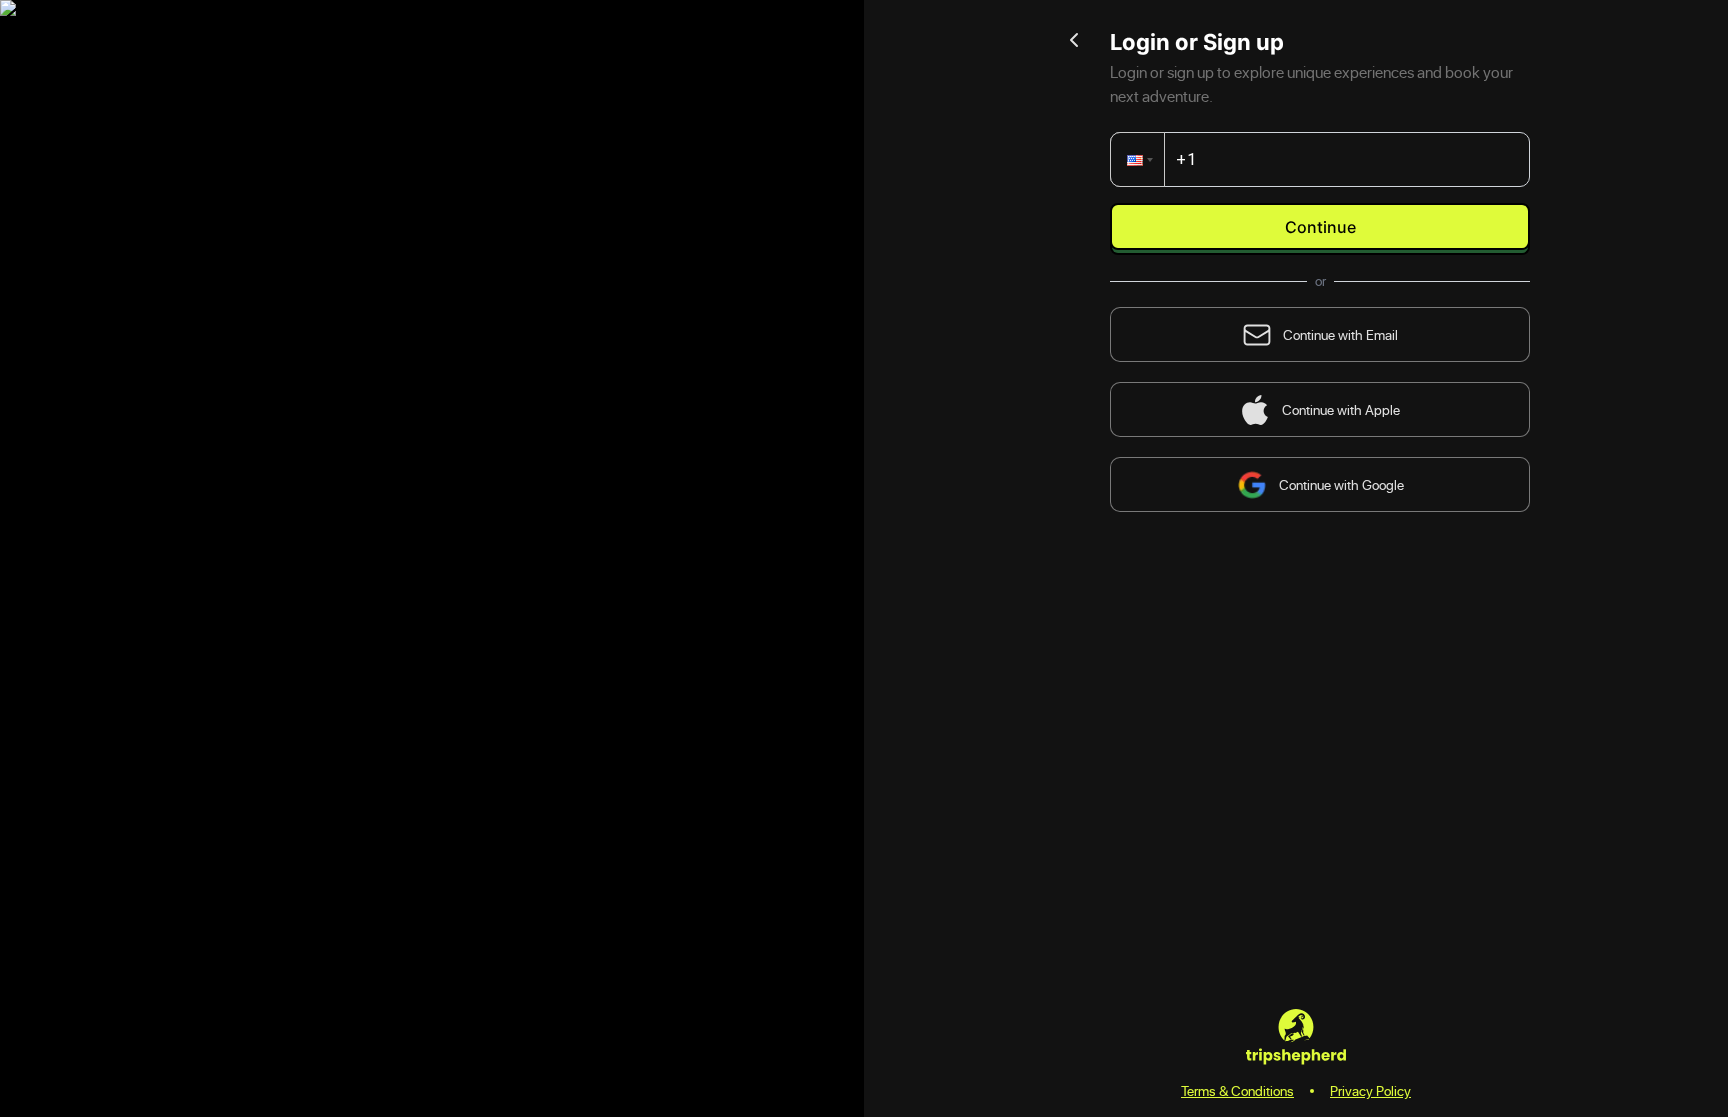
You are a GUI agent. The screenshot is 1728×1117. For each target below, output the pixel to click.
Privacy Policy (1370, 1090)
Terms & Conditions (1237, 1090)
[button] (1141, 159)
